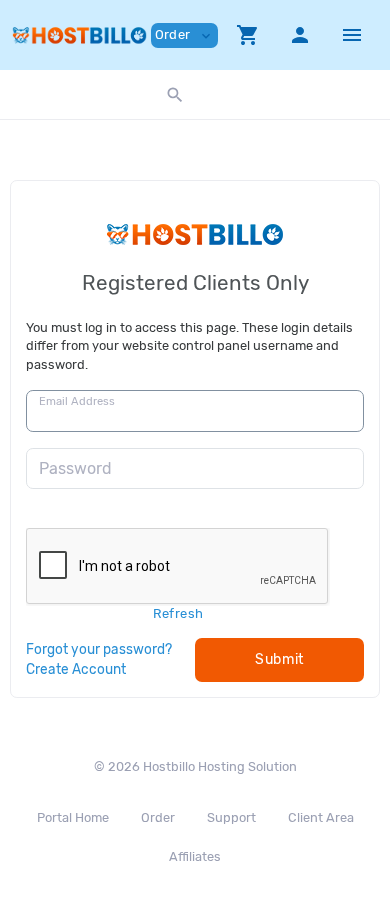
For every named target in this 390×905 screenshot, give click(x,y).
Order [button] (184, 35)
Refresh (178, 613)
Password (75, 468)
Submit (279, 659)
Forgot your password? (99, 649)
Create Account (76, 669)
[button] (248, 35)
